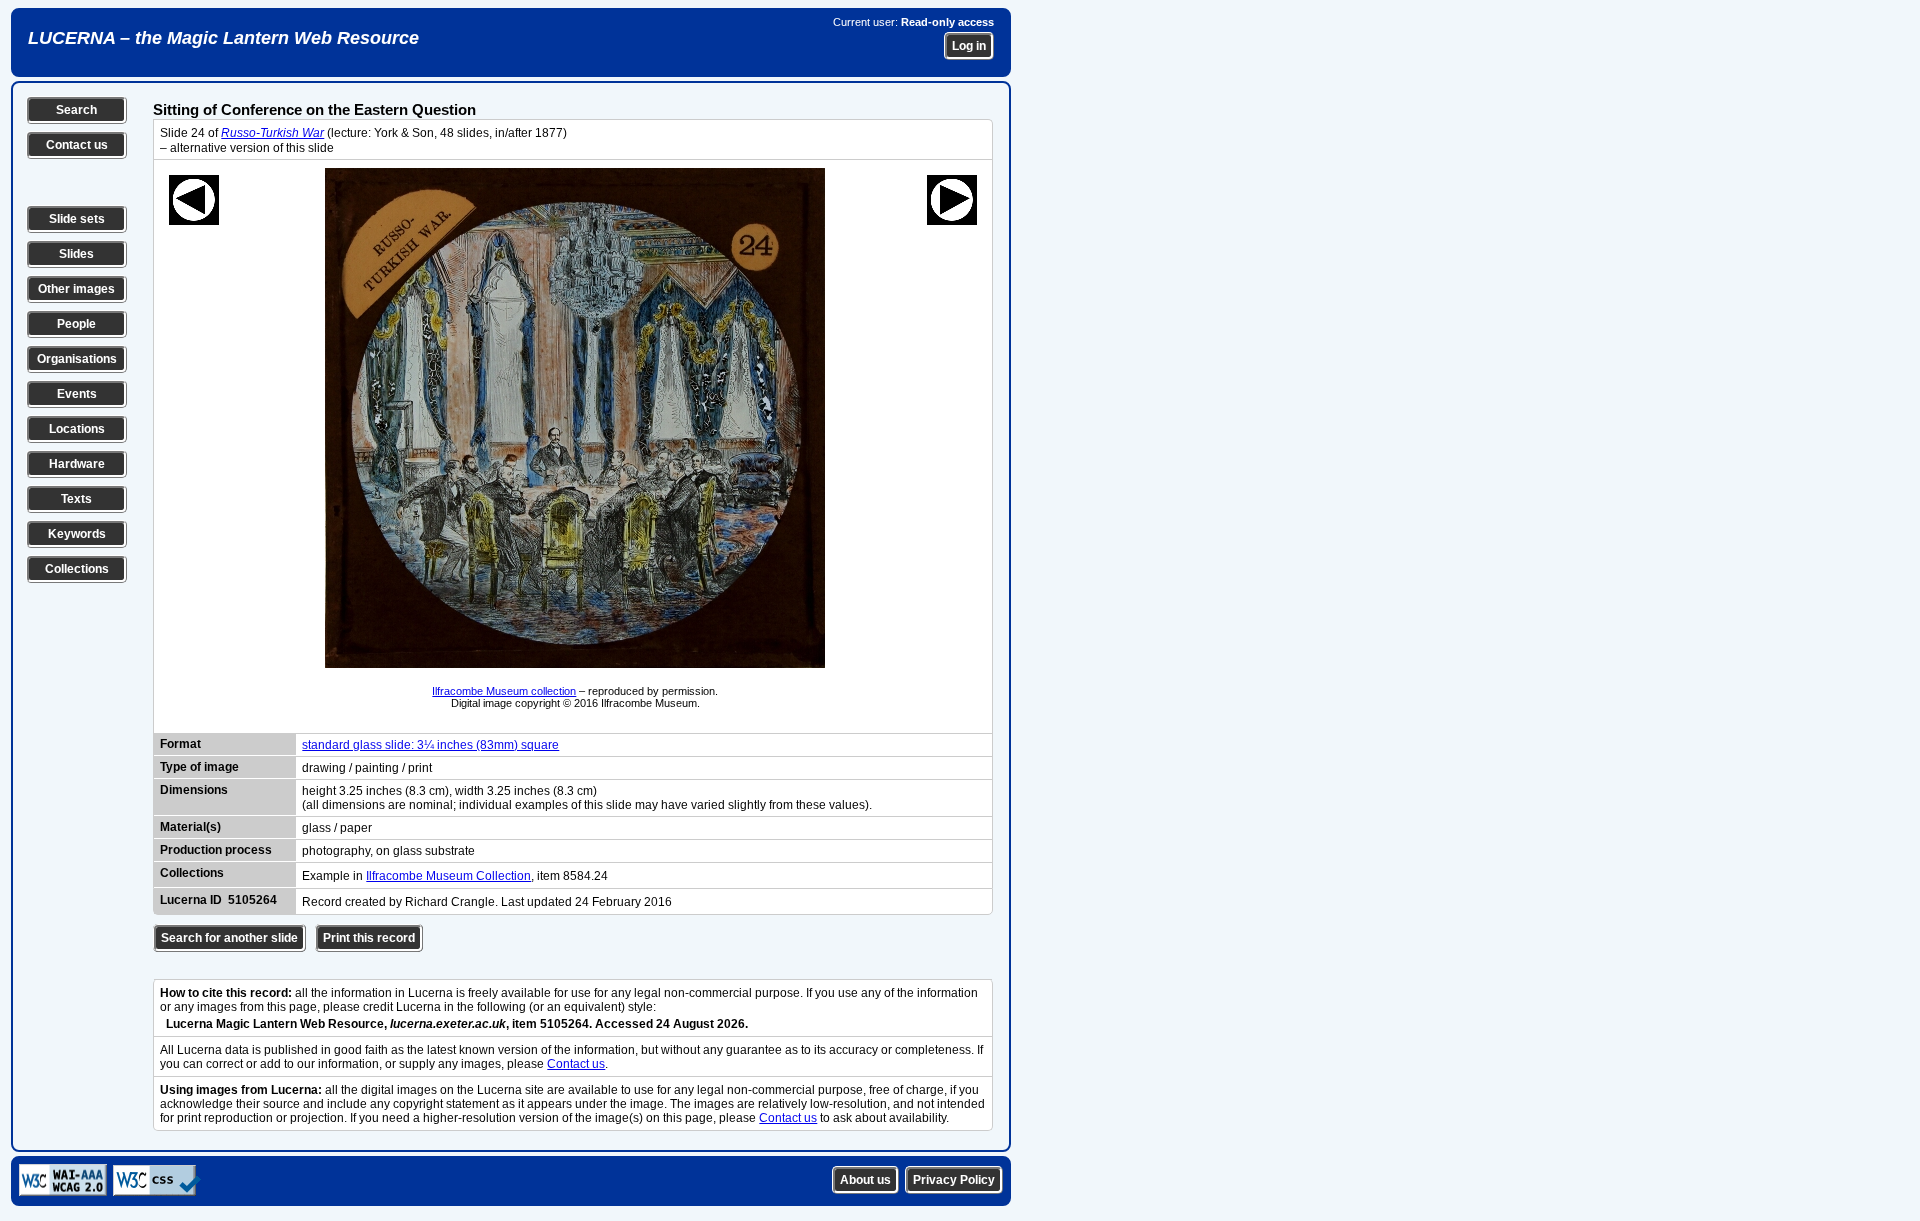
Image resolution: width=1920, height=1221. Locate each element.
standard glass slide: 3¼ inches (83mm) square (430, 745)
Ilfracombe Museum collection (504, 691)
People (76, 324)
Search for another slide (229, 938)
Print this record (369, 938)
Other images (76, 289)
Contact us (77, 145)
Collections (77, 569)
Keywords (77, 534)
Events (77, 394)
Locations (77, 429)
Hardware (77, 464)
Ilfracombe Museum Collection (448, 876)
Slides (76, 254)
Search (76, 110)
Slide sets (77, 219)
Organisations (77, 359)
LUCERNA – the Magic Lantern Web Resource (223, 38)
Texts (76, 499)
